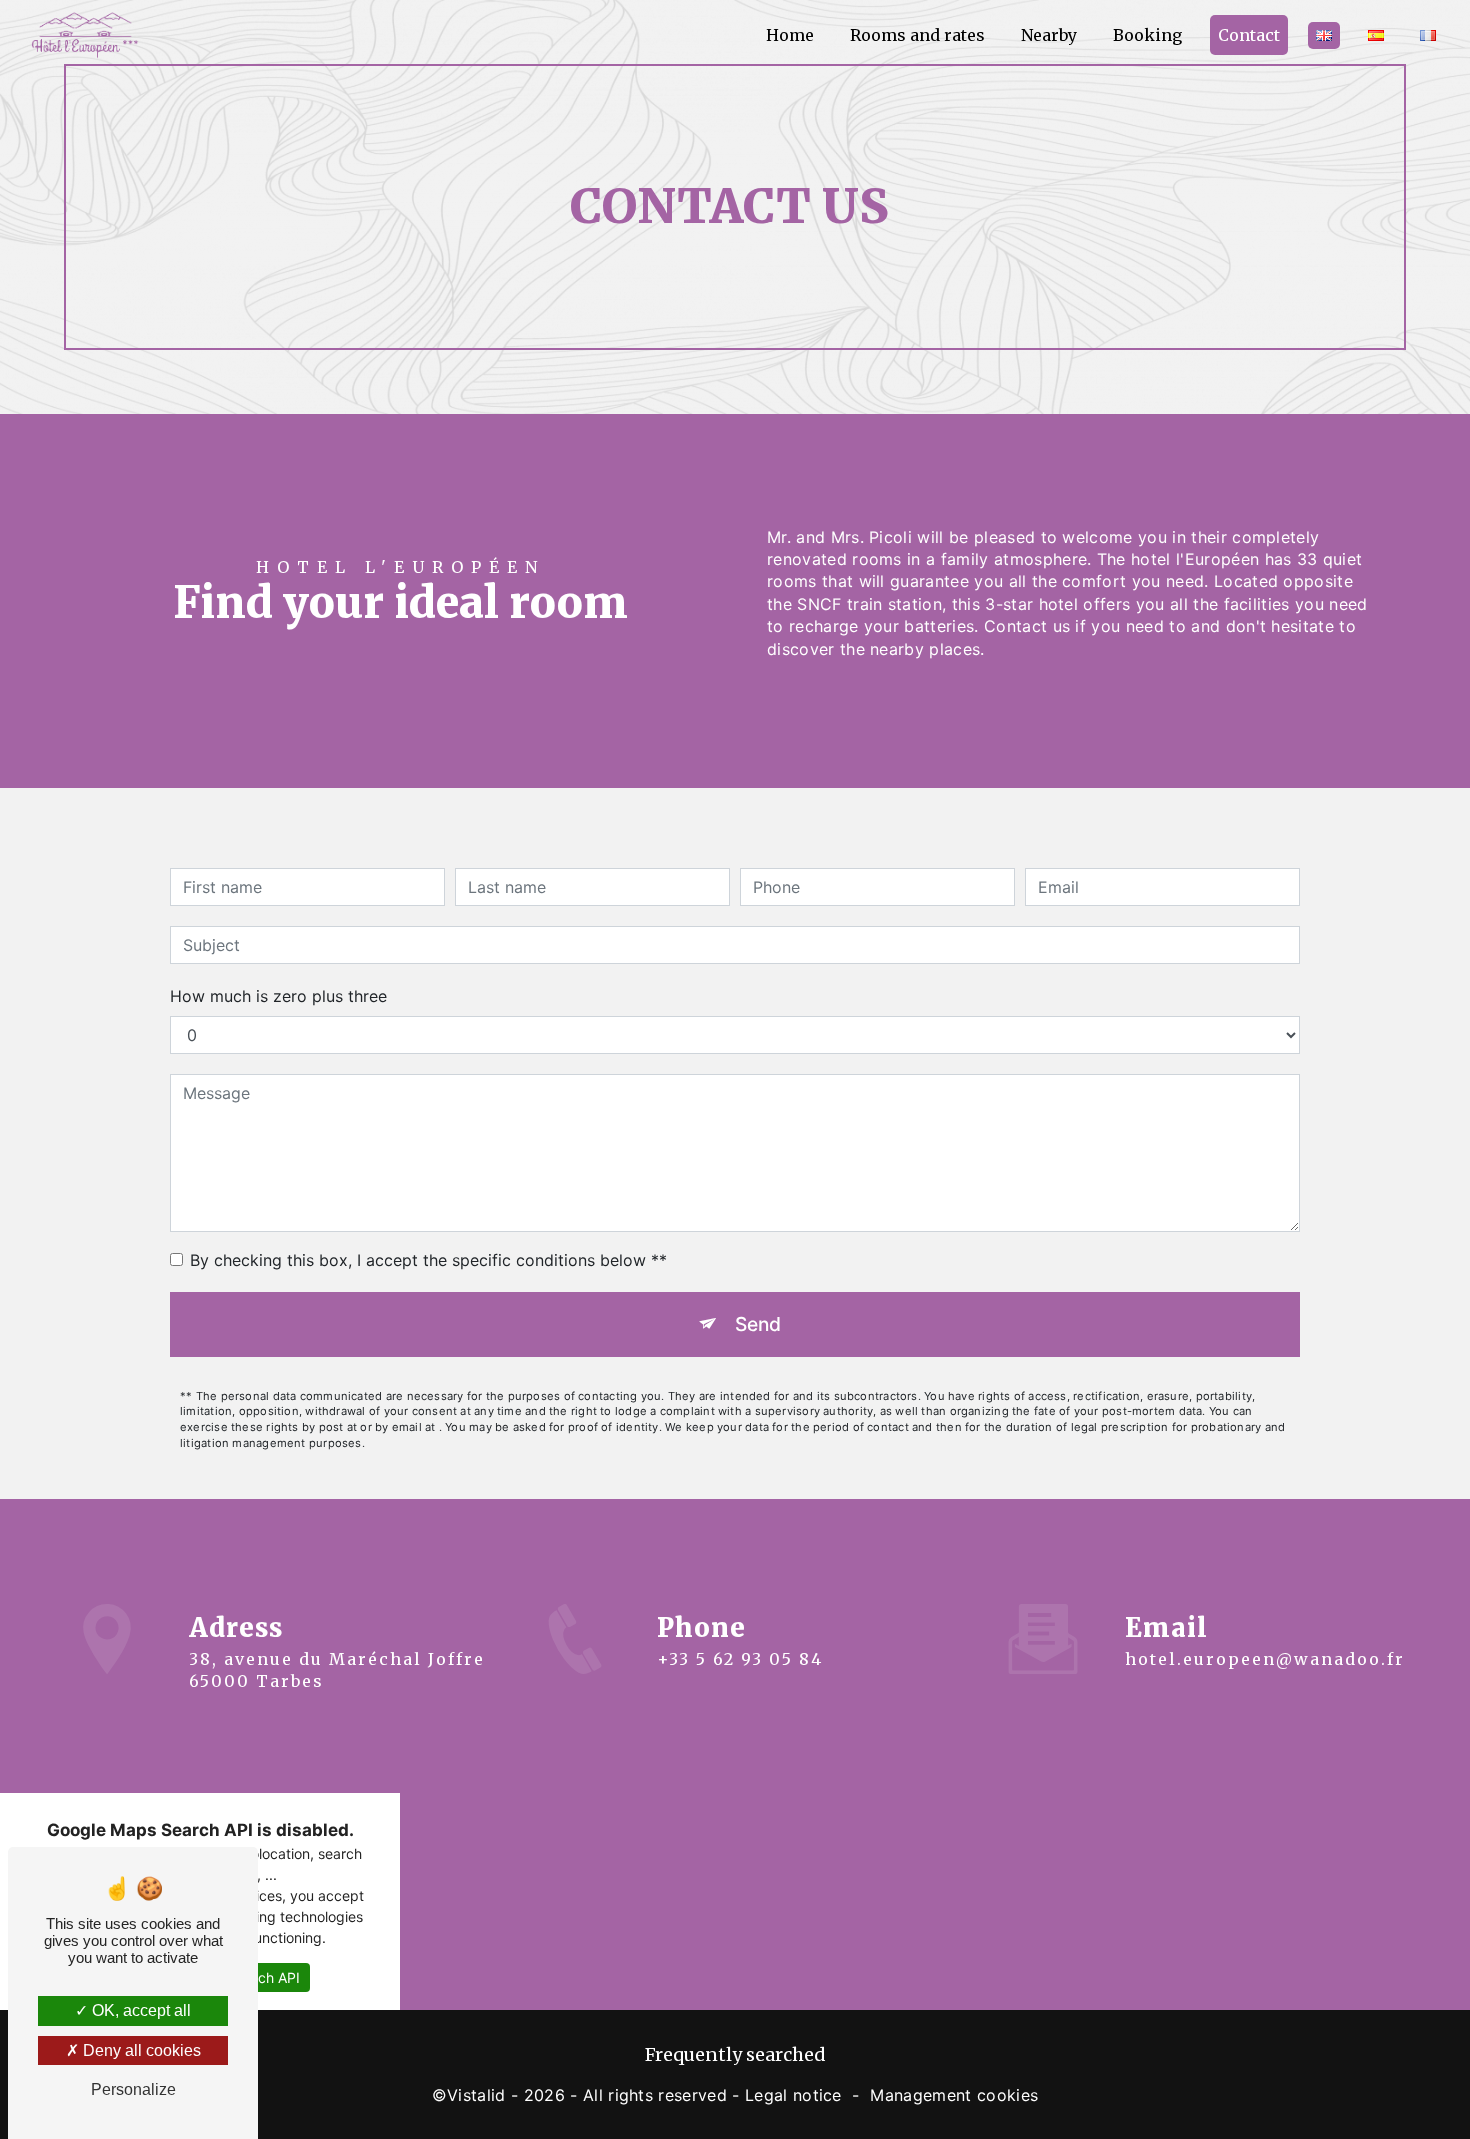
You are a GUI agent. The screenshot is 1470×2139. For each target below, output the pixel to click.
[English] (1324, 35)
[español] (1376, 35)
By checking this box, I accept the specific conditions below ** (428, 1260)
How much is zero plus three (278, 996)
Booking (1147, 35)
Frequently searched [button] (735, 2055)
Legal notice (793, 2095)
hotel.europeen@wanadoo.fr (1265, 1659)
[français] (1428, 35)
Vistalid (476, 2095)
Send (758, 1324)
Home (790, 35)
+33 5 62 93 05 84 (740, 1659)
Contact (1249, 35)
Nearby (1049, 35)
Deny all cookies (140, 2050)
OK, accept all (139, 2010)
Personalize (133, 2089)
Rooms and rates (917, 35)
